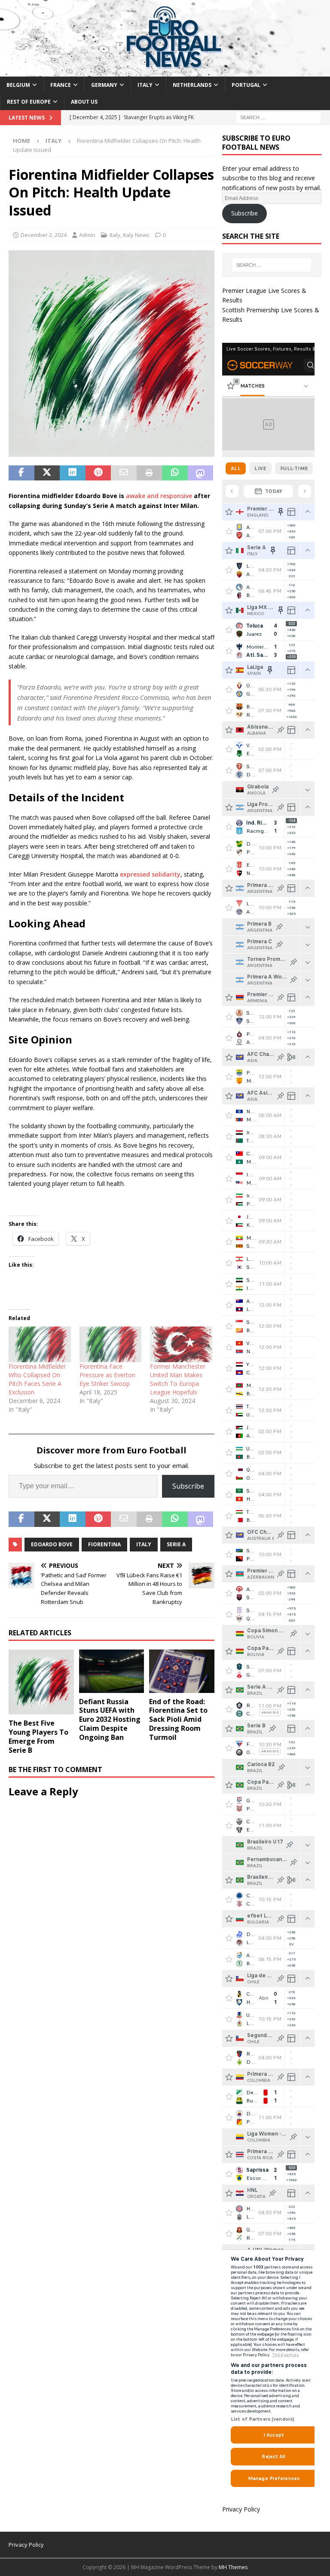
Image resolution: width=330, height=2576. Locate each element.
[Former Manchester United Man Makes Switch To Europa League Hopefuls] (181, 1344)
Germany (104, 85)
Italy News (136, 235)
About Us (84, 102)
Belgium (18, 85)
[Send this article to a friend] (124, 473)
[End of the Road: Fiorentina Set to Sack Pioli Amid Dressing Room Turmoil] (182, 1671)
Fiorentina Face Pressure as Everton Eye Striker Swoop (107, 1375)
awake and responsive (159, 496)
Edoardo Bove (52, 1544)
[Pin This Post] (98, 473)
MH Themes (233, 2567)
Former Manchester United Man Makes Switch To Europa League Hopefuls (178, 1379)
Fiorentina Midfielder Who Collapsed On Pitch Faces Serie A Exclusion (37, 1379)
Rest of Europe (29, 102)
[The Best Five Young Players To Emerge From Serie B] (41, 1682)
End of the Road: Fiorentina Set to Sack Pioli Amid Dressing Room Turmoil (178, 1719)
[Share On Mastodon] (201, 473)
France (61, 85)
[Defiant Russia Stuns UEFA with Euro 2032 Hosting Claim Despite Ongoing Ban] (112, 1671)
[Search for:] (278, 117)
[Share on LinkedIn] (73, 473)
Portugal (246, 85)
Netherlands (192, 85)
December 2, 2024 (44, 235)
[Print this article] (150, 473)
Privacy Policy (241, 2509)
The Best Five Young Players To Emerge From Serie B (38, 1736)
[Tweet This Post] (47, 473)
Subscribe (188, 1486)
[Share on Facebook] (21, 473)
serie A (176, 1544)
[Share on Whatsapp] (175, 473)
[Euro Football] (165, 71)
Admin (87, 235)
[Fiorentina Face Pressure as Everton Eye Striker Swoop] (111, 1344)
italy (144, 1544)
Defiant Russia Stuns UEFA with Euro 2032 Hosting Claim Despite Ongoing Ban (110, 1719)
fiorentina (104, 1544)
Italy (145, 85)
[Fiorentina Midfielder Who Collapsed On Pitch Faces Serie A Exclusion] (40, 1344)
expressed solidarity (150, 874)
